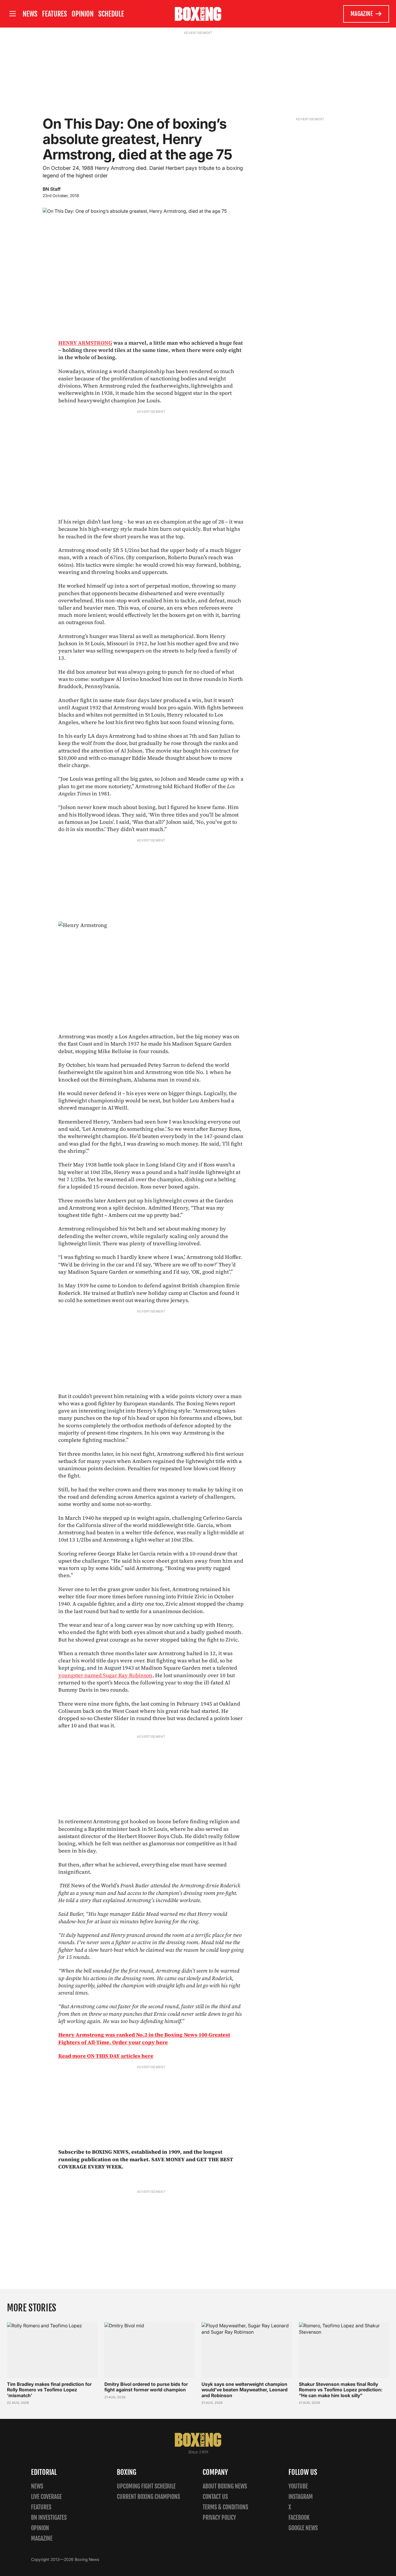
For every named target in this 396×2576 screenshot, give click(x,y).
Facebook (299, 2518)
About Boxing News (225, 2486)
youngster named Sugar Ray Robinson (105, 1675)
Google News (303, 2528)
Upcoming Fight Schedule (146, 2486)
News (30, 14)
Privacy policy (219, 2518)
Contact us (215, 2497)
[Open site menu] (12, 14)
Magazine (362, 14)
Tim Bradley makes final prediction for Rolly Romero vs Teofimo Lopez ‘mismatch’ (49, 2390)
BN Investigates (49, 2518)
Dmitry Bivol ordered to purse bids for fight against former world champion (146, 2387)
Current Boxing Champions (148, 2497)
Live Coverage (46, 2497)
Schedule (111, 14)
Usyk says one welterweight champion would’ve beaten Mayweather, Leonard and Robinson (245, 2390)
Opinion (83, 14)
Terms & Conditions (225, 2507)
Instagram (301, 2497)
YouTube (298, 2486)
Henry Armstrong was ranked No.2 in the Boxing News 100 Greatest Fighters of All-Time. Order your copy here (144, 2038)
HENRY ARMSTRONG (85, 343)
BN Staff (52, 189)
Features (55, 14)
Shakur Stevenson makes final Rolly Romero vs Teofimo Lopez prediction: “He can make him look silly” (341, 2390)
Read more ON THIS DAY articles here (106, 2056)
